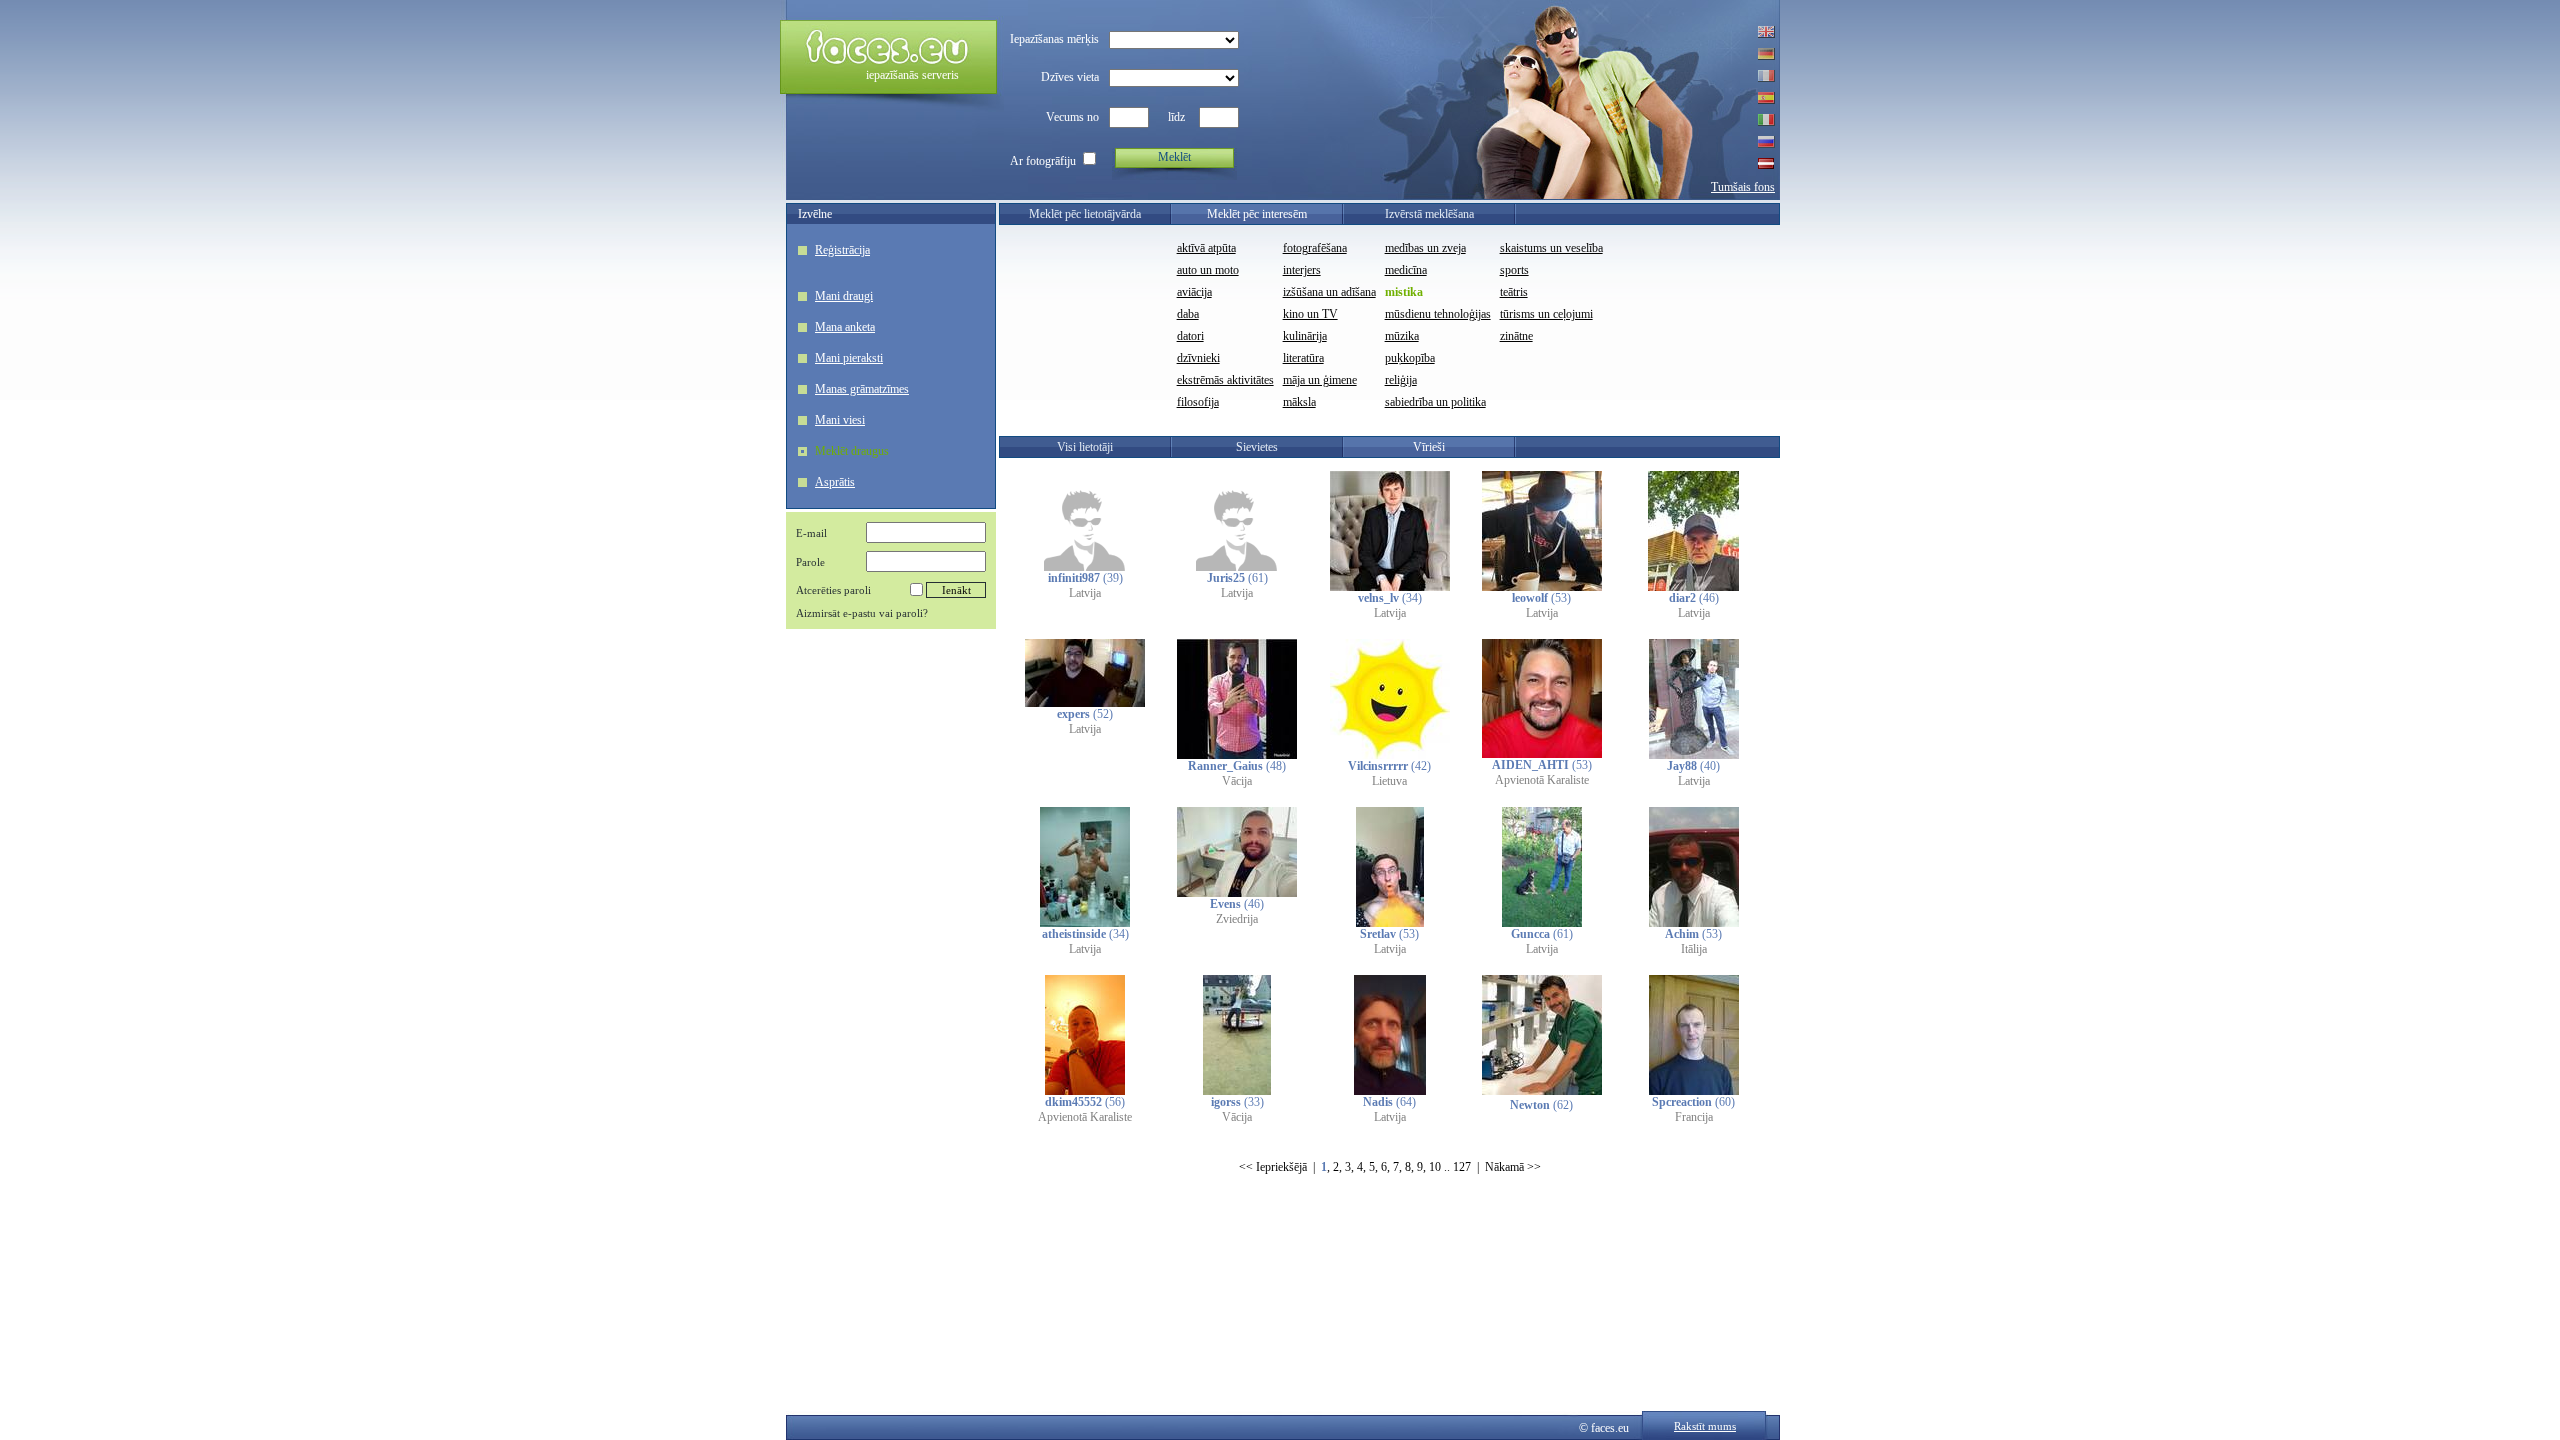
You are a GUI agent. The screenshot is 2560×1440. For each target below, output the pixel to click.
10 (1435, 1167)
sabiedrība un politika (1435, 402)
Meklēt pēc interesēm (1257, 214)
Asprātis (835, 482)
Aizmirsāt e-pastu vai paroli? (862, 613)
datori (1190, 336)
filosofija (1198, 402)
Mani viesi (840, 420)
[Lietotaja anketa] (1085, 567)
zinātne (1516, 336)
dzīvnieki (1198, 358)
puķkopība (1410, 358)
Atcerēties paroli (833, 590)
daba (1188, 314)
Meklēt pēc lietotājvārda (1085, 214)
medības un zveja (1425, 248)
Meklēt (1174, 157)
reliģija (1401, 380)
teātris (1514, 292)
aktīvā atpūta (1206, 248)
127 (1462, 1167)
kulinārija (1305, 336)
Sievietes (1257, 447)
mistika (1404, 292)
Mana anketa (845, 327)
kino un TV (1310, 314)
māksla (1299, 402)
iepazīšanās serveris (912, 75)
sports (1514, 270)
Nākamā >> (1513, 1167)
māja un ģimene (1320, 380)
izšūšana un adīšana (1329, 292)
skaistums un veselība (1551, 248)
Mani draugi (844, 296)
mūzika (1402, 336)
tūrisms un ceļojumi (1546, 314)
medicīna (1406, 270)
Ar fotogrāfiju (1043, 161)
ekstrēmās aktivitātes (1225, 380)
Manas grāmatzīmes (862, 389)
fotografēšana (1315, 248)
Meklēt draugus (852, 451)
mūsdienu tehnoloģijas (1438, 314)
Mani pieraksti (849, 358)
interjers (1302, 270)
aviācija (1194, 292)
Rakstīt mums (1705, 1426)
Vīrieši (1429, 447)
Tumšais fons (1743, 187)
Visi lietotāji (1085, 447)
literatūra (1303, 358)
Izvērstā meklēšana (1429, 214)
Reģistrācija (842, 250)
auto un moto (1208, 270)
